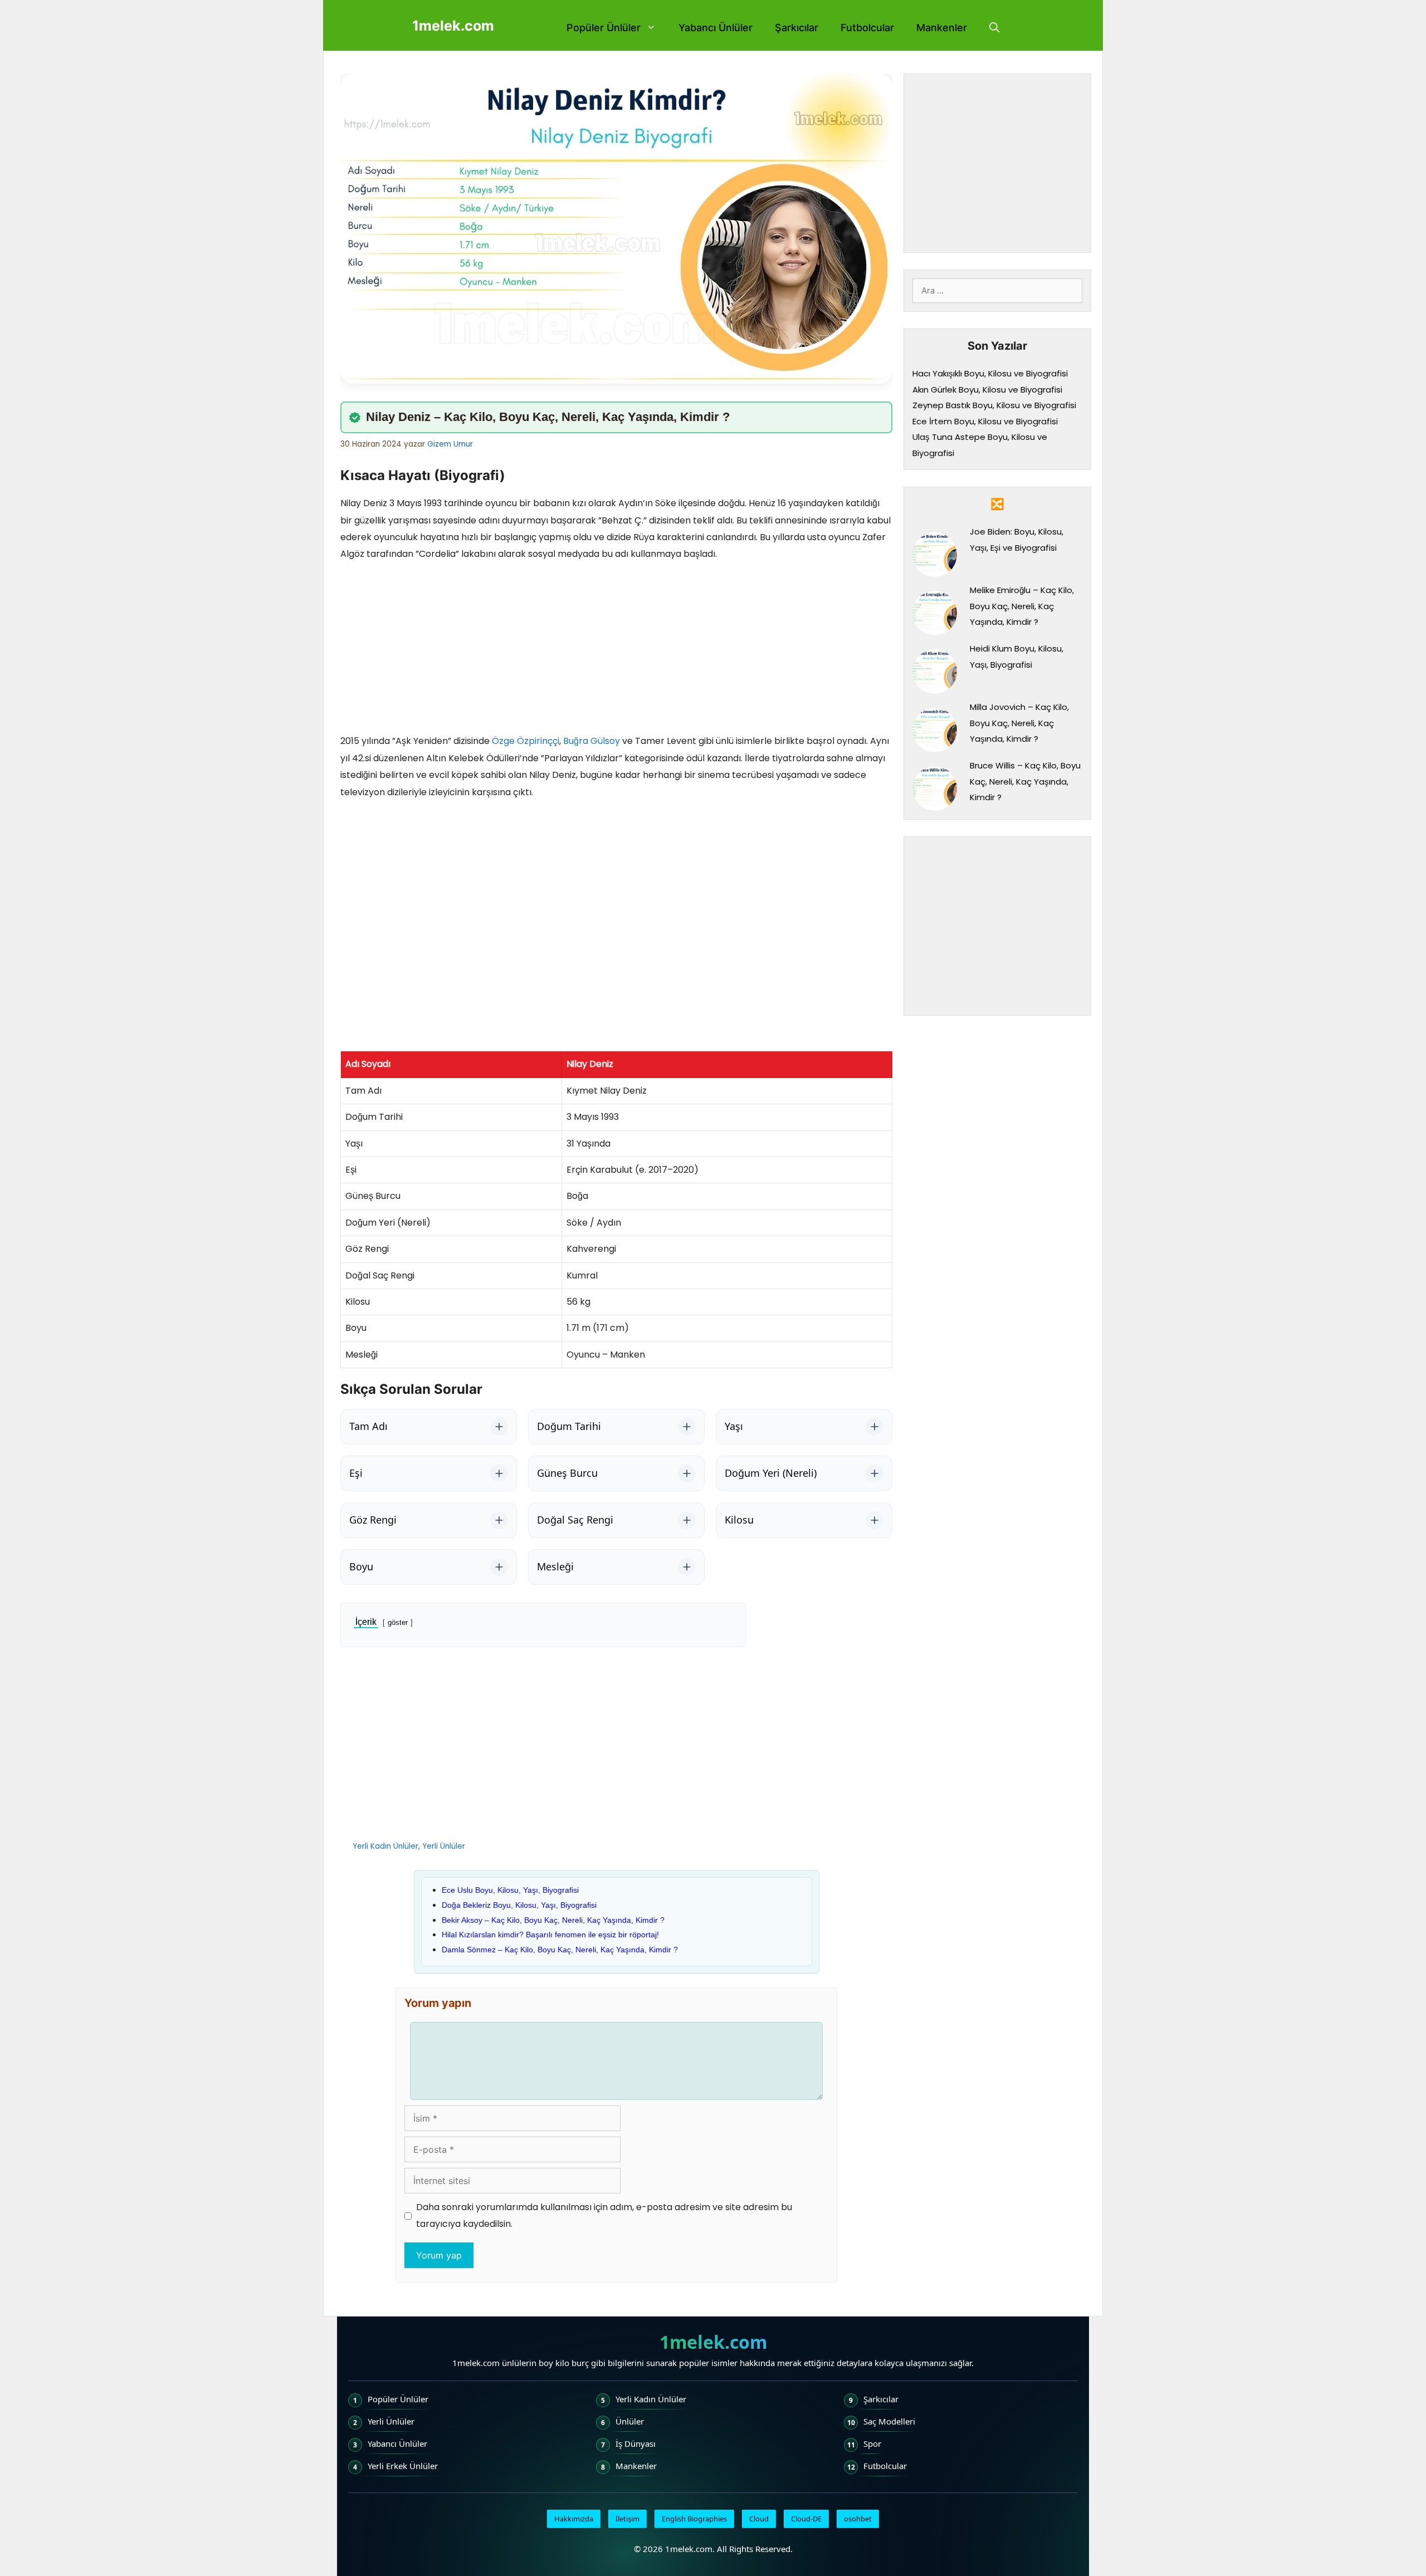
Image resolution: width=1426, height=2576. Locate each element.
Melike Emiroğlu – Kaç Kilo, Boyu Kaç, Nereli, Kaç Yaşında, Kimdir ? (1022, 606)
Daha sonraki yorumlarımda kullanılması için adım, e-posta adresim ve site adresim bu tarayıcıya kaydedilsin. (604, 2215)
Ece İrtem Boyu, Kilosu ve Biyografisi (985, 421)
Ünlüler (630, 2421)
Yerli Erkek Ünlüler (403, 2466)
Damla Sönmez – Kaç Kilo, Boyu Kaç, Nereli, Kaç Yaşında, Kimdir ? (560, 1950)
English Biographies (694, 2519)
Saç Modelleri (889, 2421)
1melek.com (453, 26)
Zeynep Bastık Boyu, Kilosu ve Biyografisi (994, 405)
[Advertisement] (616, 650)
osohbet (858, 2519)
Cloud (759, 2519)
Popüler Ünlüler (604, 28)
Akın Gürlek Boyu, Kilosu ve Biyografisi (987, 390)
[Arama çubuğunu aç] (994, 28)
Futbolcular (867, 28)
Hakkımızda (574, 2519)
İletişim (627, 2519)
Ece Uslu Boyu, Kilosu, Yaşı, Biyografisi (510, 1890)
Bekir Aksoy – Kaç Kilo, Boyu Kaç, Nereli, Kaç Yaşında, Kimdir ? (553, 1920)
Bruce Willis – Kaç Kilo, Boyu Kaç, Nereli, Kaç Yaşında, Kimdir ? (1025, 781)
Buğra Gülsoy (592, 741)
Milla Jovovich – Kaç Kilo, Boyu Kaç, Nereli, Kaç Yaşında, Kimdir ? (1019, 723)
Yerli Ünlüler (444, 1846)
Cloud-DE (806, 2519)
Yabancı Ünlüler (716, 28)
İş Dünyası (636, 2443)
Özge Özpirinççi (526, 741)
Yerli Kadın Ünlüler (385, 1846)
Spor (872, 2443)
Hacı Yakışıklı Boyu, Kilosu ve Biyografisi (990, 373)
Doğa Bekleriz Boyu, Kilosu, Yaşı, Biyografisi (519, 1905)
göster (398, 1622)
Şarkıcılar (797, 28)
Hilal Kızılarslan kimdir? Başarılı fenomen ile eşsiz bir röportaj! (550, 1935)
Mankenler (942, 28)
